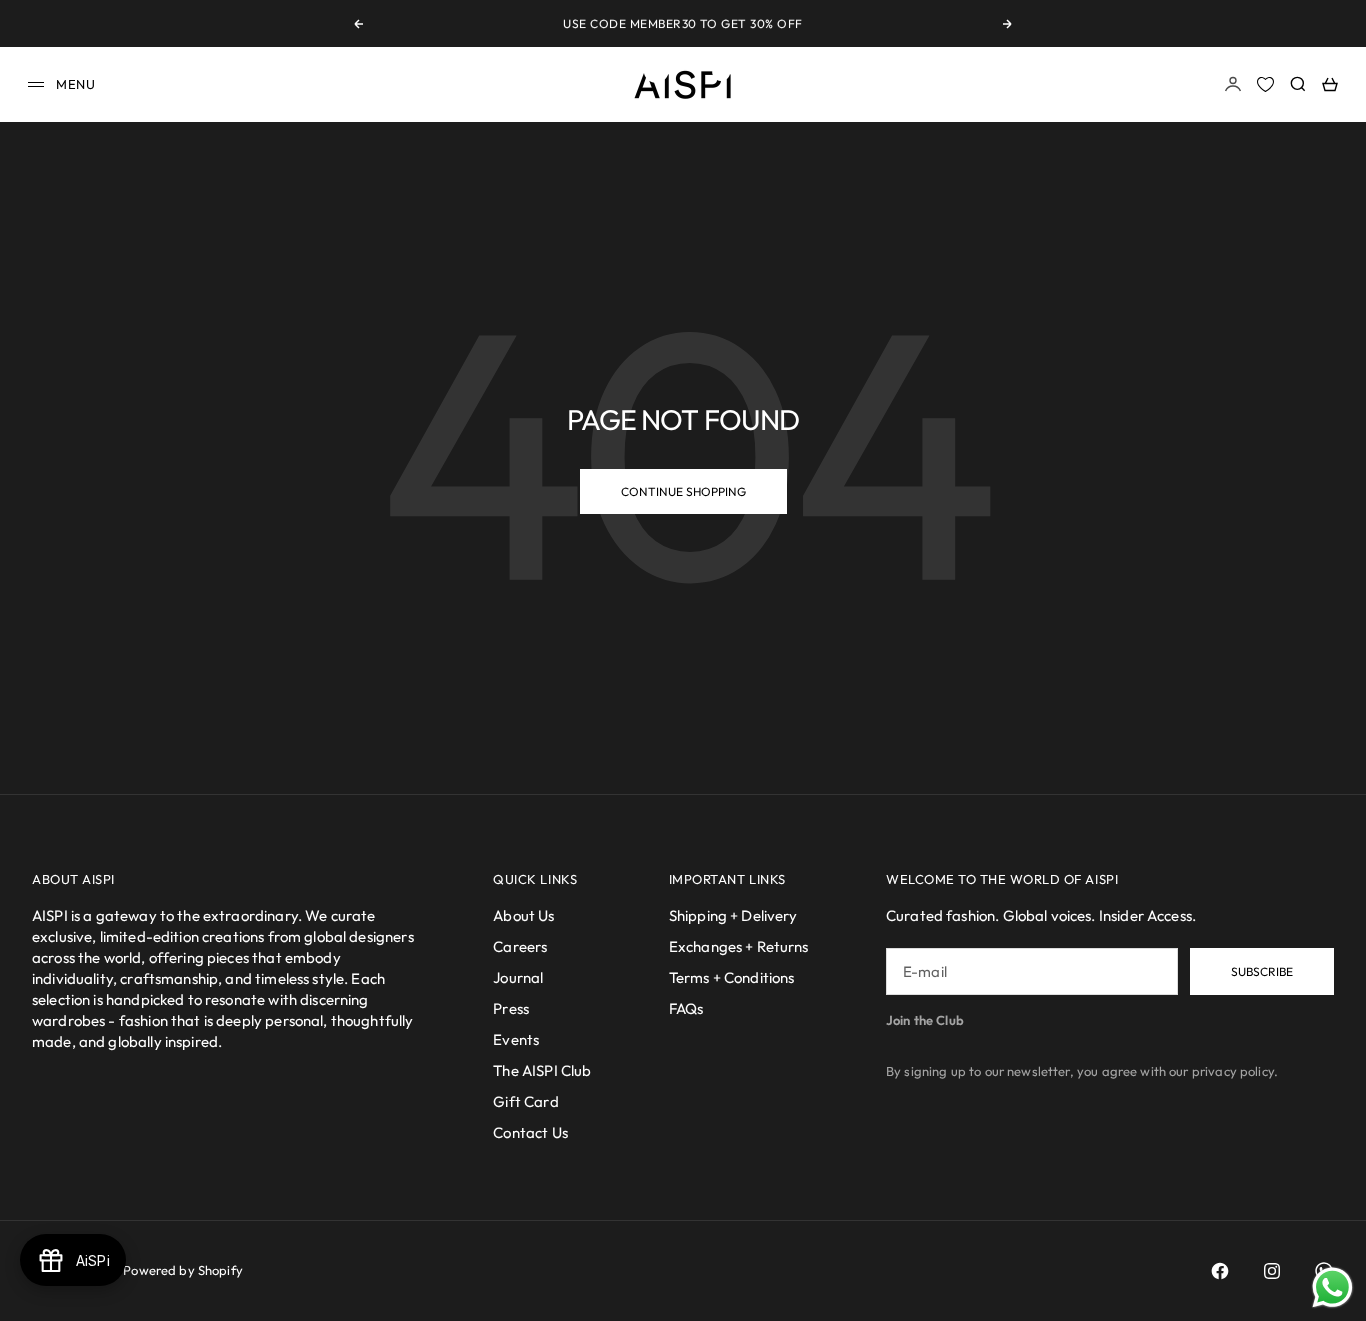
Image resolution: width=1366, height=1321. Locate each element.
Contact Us (530, 1132)
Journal (518, 977)
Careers (520, 946)
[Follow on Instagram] (1272, 1271)
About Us (523, 915)
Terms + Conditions (732, 977)
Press (511, 1008)
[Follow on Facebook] (1220, 1271)
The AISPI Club (542, 1070)
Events (516, 1039)
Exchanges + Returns (739, 946)
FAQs (686, 1008)
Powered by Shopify (183, 1270)
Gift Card (525, 1101)
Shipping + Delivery (733, 915)
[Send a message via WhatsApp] (1332, 1287)
